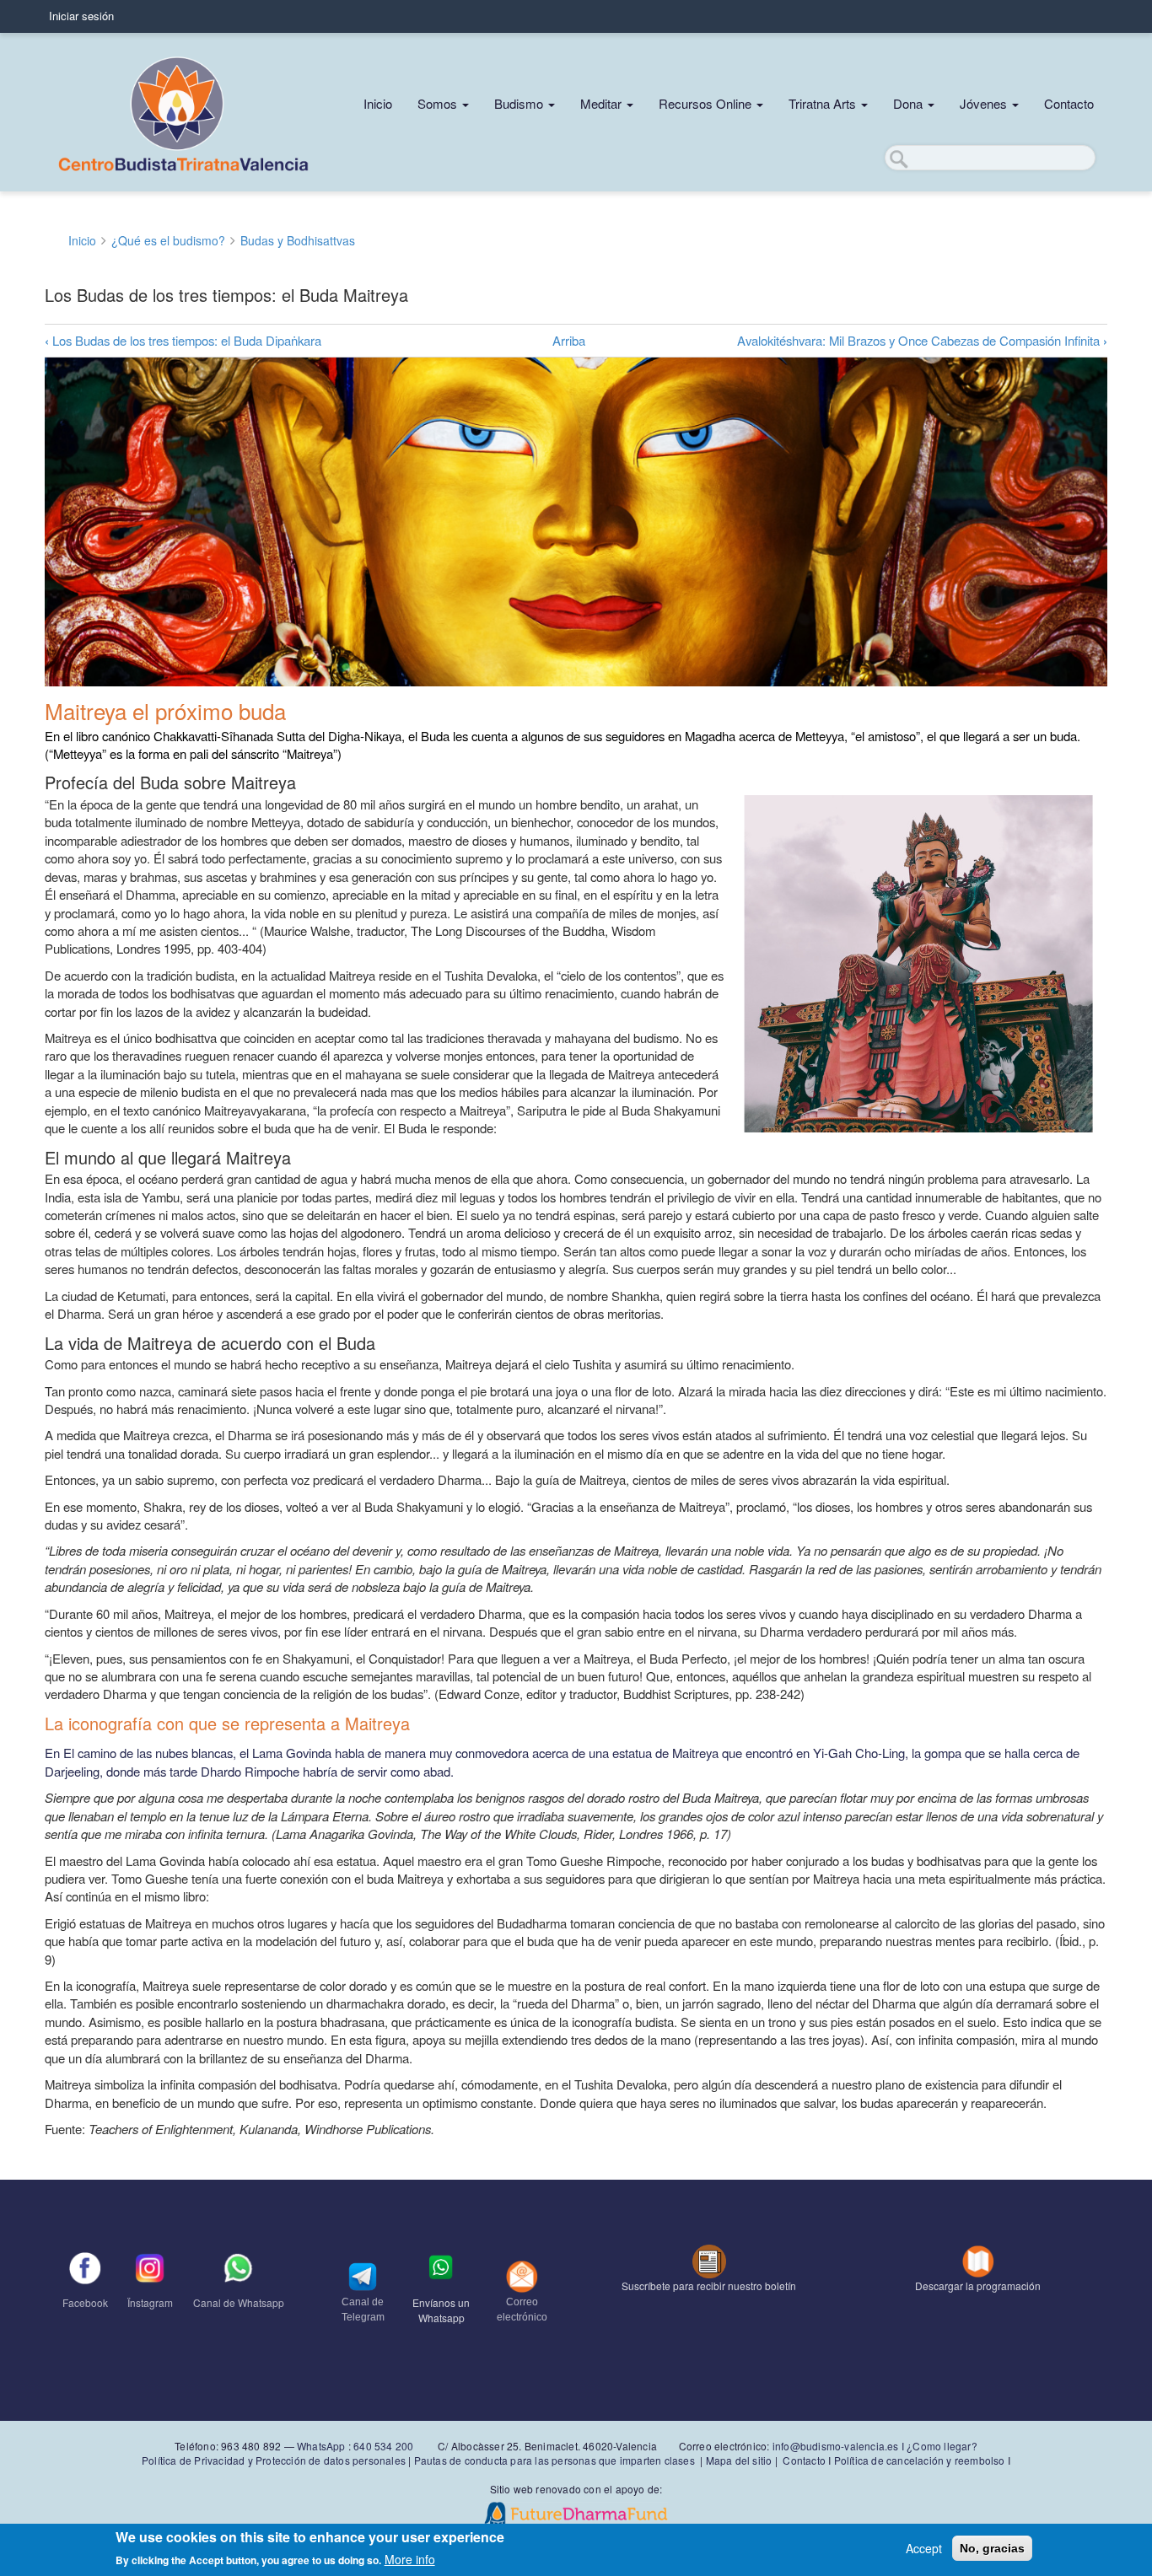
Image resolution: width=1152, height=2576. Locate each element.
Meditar (603, 103)
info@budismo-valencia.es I (840, 2446)
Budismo (520, 103)
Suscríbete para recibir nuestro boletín (709, 2286)
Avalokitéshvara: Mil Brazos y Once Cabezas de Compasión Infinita (922, 340)
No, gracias (992, 2548)
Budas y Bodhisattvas (298, 240)
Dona (910, 103)
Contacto (1069, 103)
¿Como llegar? (942, 2446)
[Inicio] (184, 112)
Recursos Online (707, 103)
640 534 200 (382, 2446)
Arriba (569, 340)
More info (410, 2559)
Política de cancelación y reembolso (920, 2460)
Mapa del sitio (739, 2460)
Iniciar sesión (81, 16)
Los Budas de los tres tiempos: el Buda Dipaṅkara (183, 340)
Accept (924, 2548)
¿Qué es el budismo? (168, 240)
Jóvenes (985, 103)
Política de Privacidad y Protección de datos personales (274, 2460)
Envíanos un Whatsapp (441, 2310)
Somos (439, 103)
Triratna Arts (824, 103)
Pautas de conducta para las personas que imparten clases (554, 2460)
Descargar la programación (978, 2286)
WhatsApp (321, 2446)
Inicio (378, 103)
